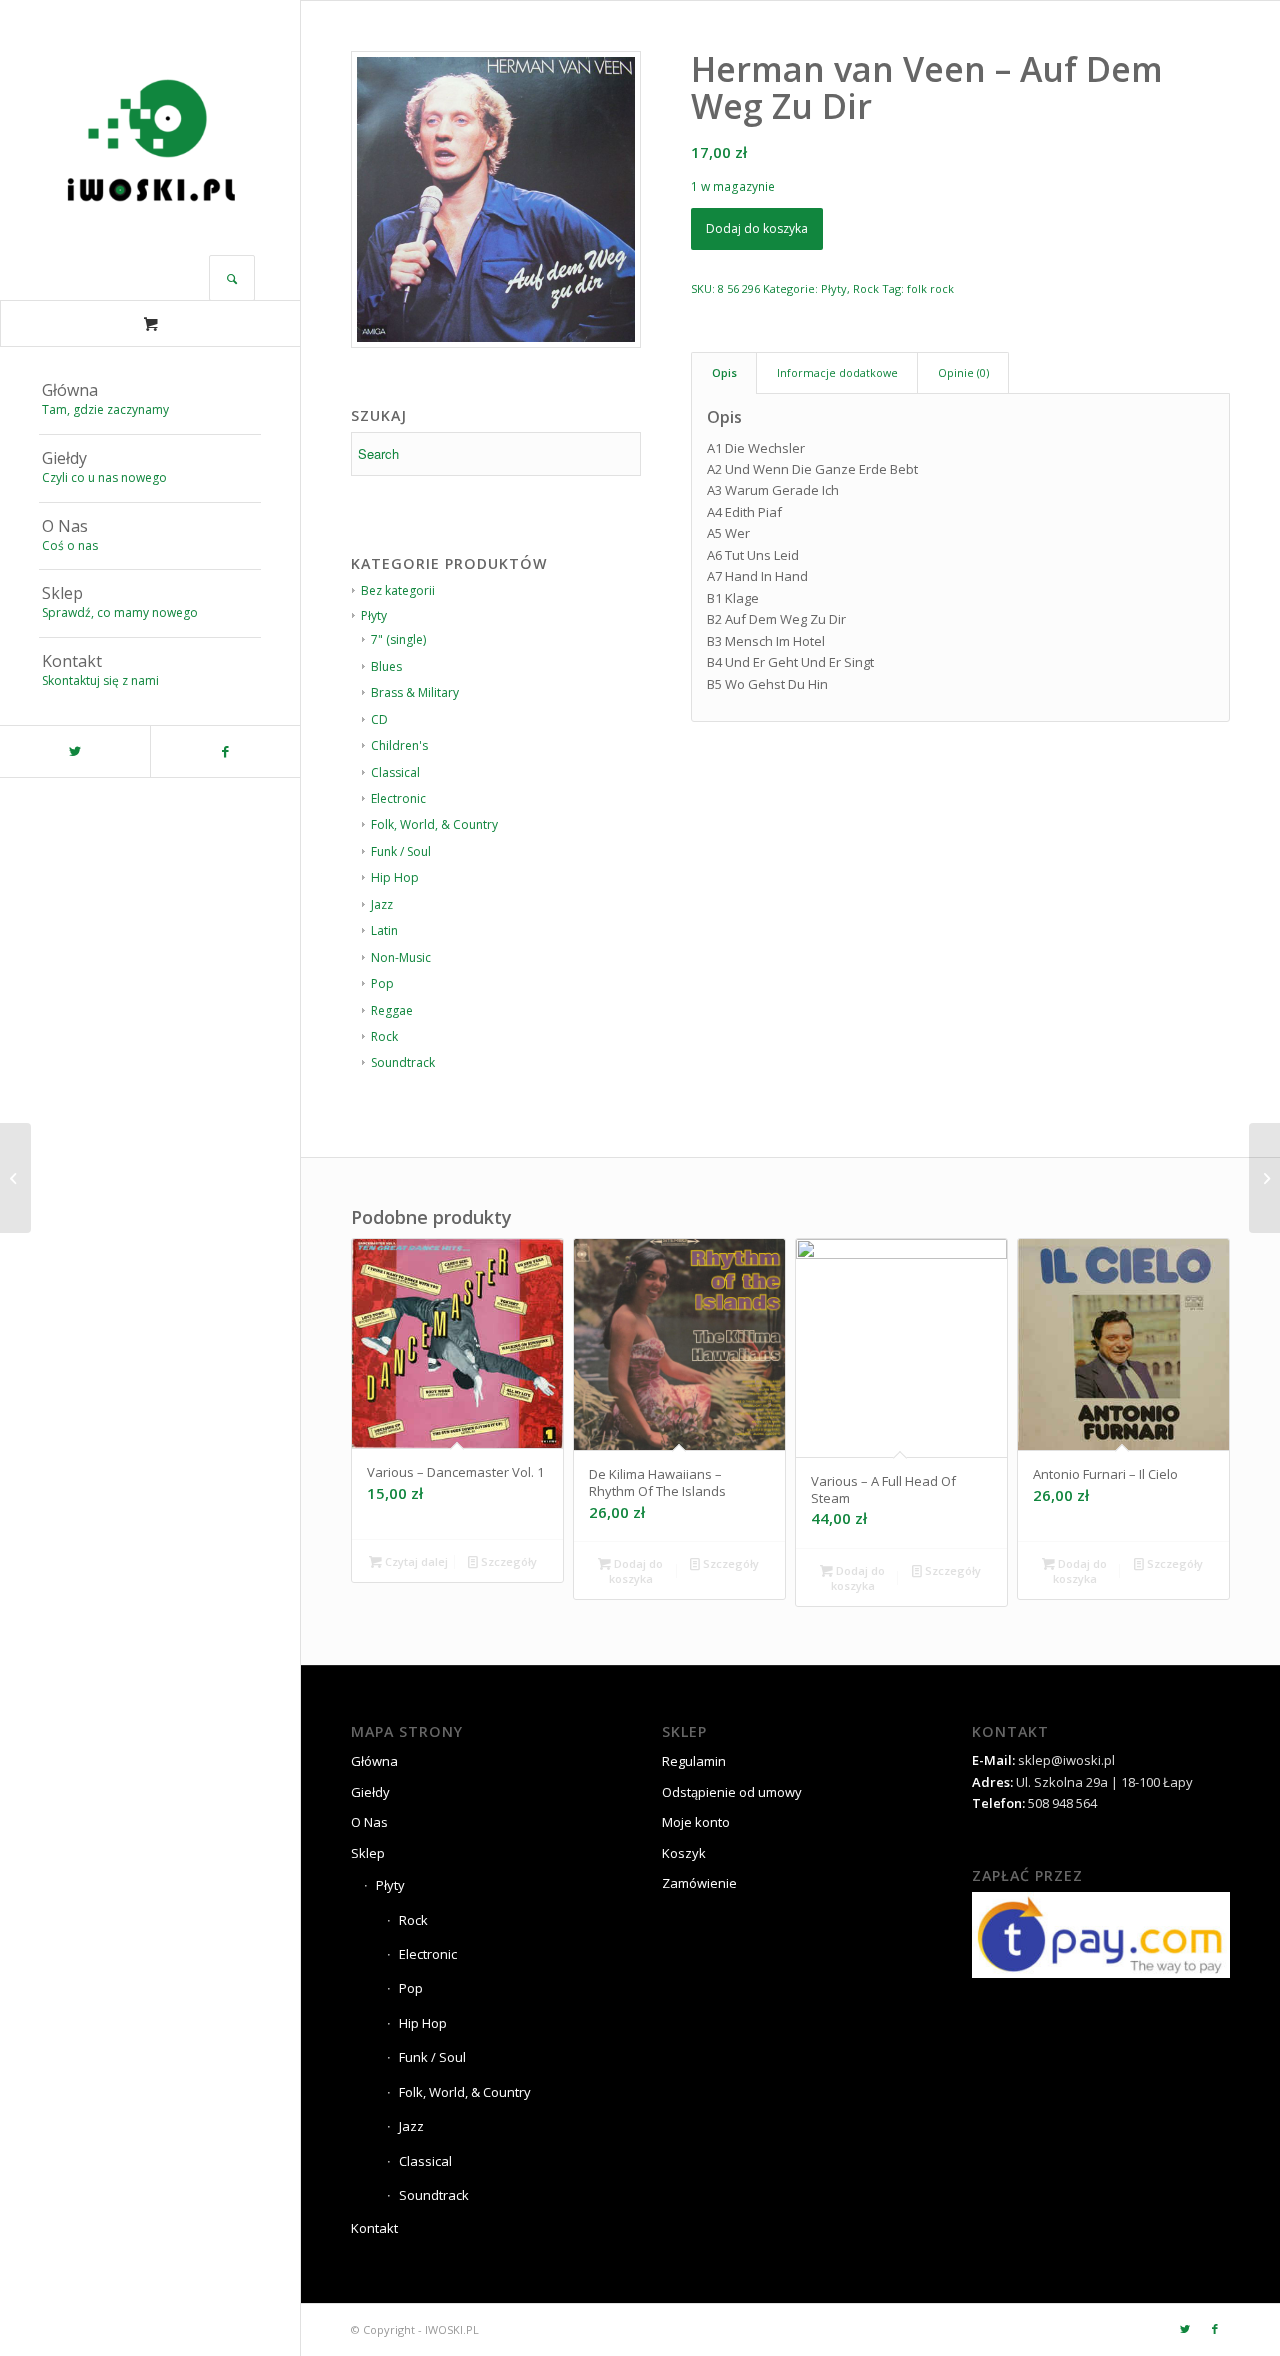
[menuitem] (150, 401)
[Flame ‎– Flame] (15, 1178)
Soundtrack (403, 1062)
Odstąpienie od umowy (732, 1792)
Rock (384, 1036)
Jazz (382, 904)
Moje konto (696, 1822)
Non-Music (401, 957)
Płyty (834, 288)
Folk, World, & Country (434, 824)
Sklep (368, 1853)
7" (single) (398, 639)
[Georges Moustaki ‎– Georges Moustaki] (1264, 1178)
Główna (374, 1761)
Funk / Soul (401, 851)
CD (379, 719)
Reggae (392, 1010)
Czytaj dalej (415, 1561)
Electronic (398, 798)
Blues (386, 666)
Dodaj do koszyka (757, 228)
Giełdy (370, 1792)
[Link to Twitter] (75, 751)
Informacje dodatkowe (837, 372)
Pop (382, 983)
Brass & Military (415, 692)
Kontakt (374, 2228)
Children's (399, 745)
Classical (395, 772)
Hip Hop (395, 877)
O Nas (369, 1822)
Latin (384, 930)
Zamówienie (699, 1883)
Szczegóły (507, 1561)
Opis (724, 372)
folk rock (930, 288)
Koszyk (684, 1853)
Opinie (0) (963, 372)
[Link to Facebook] (225, 751)
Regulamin (694, 1761)
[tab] (724, 372)
